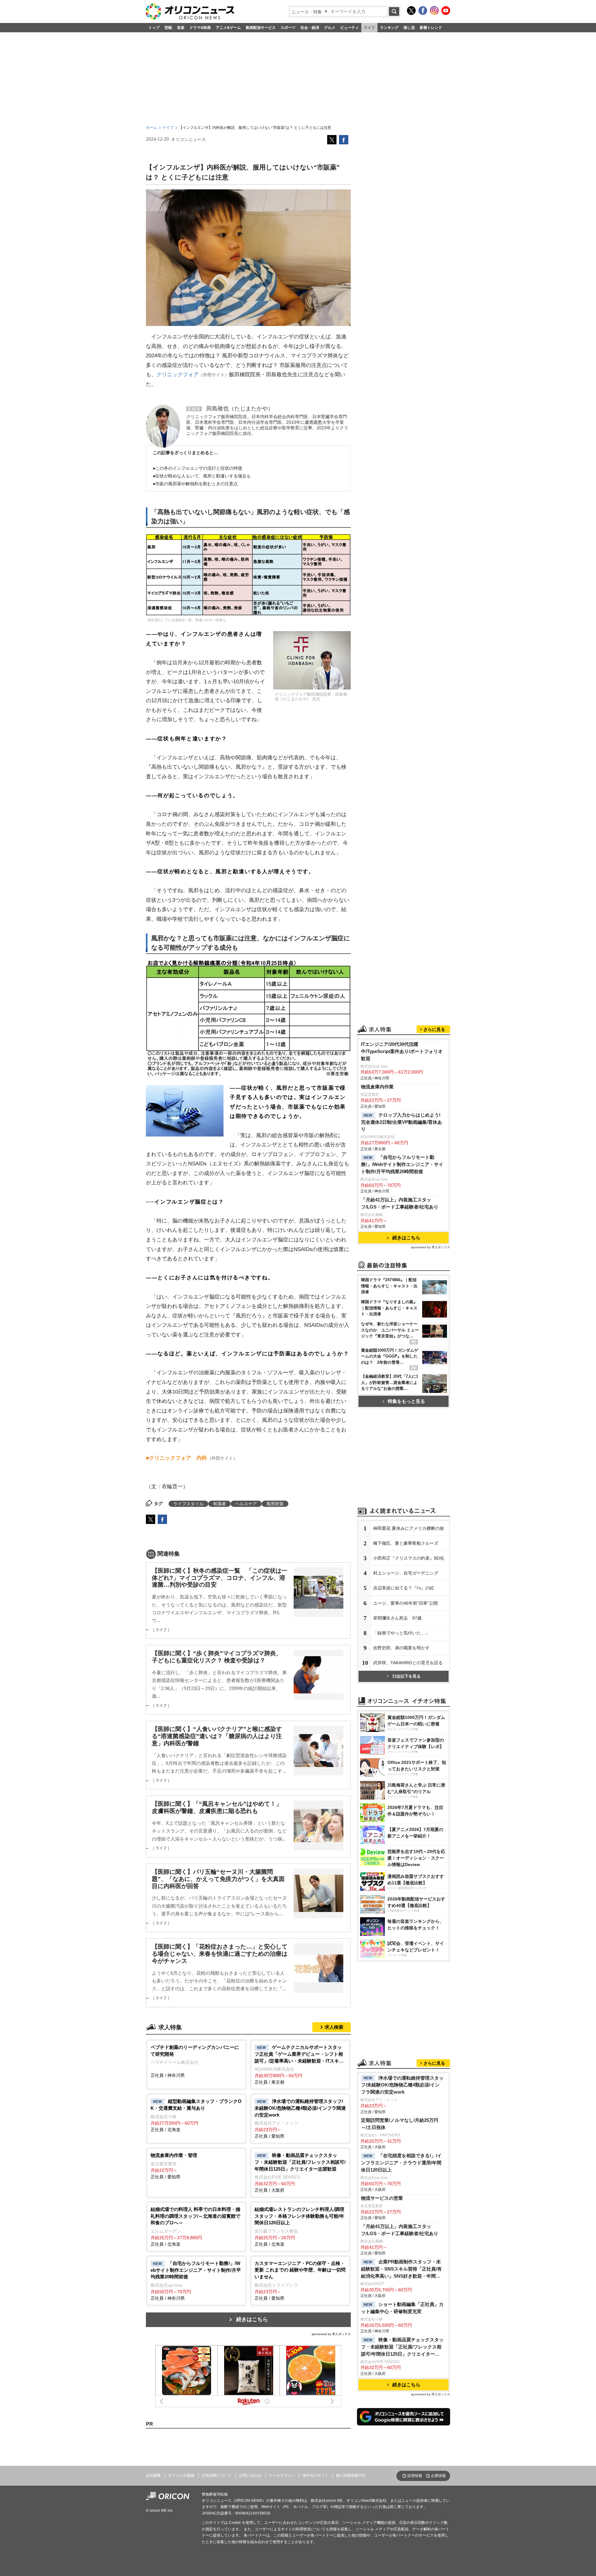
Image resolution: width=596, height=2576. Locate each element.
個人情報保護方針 (351, 2475)
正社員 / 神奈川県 (195, 2061)
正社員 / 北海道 (196, 2115)
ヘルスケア (246, 1504)
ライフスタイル (188, 1504)
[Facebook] (423, 11)
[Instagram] (434, 11)
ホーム (151, 128)
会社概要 (153, 2475)
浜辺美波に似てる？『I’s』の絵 (404, 1588)
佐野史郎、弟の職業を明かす (401, 1648)
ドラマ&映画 (200, 28)
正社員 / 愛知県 (300, 2119)
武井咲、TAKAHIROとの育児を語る (408, 1663)
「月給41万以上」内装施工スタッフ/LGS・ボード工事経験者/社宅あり (400, 1203)
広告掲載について (217, 2475)
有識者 (219, 1504)
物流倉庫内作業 (377, 1087)
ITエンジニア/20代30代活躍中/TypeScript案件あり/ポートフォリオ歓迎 (402, 1051)
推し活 (409, 28)
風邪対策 (275, 1504)
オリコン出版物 (181, 2475)
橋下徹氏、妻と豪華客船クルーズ (406, 1543)
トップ (154, 28)
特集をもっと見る (406, 1401)
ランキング (389, 28)
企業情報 (438, 2476)
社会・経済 (310, 28)
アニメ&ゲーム (228, 28)
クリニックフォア (178, 375)
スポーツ (288, 28)
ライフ (369, 28)
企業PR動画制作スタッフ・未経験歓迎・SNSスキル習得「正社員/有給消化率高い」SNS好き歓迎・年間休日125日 (401, 2269)
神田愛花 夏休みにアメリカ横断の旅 (409, 1528)
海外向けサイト (315, 2475)
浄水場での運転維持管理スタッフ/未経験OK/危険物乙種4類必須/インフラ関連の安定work (402, 2085)
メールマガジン (282, 2475)
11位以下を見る (406, 1676)
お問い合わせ (250, 2475)
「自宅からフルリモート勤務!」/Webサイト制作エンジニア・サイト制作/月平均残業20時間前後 (402, 1164)
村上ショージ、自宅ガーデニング (406, 1573)
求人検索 (334, 2027)
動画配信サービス (261, 28)
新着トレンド (431, 28)
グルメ (330, 28)
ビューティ (350, 28)
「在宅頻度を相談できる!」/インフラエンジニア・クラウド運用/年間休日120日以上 (401, 2163)
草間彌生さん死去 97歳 (397, 1618)
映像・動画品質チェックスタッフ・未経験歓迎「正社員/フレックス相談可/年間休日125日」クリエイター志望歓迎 (402, 2347)
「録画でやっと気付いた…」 (401, 1633)
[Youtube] (446, 11)
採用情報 (415, 2476)
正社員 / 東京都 (299, 2065)
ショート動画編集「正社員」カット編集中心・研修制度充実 (402, 2308)
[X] (411, 11)
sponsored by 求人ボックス (331, 2334)
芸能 (168, 28)
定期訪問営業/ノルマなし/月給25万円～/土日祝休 (400, 2124)
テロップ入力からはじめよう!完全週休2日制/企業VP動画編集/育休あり (402, 1122)
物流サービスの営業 (382, 2198)
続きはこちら (252, 2319)
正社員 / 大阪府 (300, 2173)
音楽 (181, 28)
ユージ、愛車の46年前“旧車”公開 (405, 1603)
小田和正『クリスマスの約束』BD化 (409, 1558)
